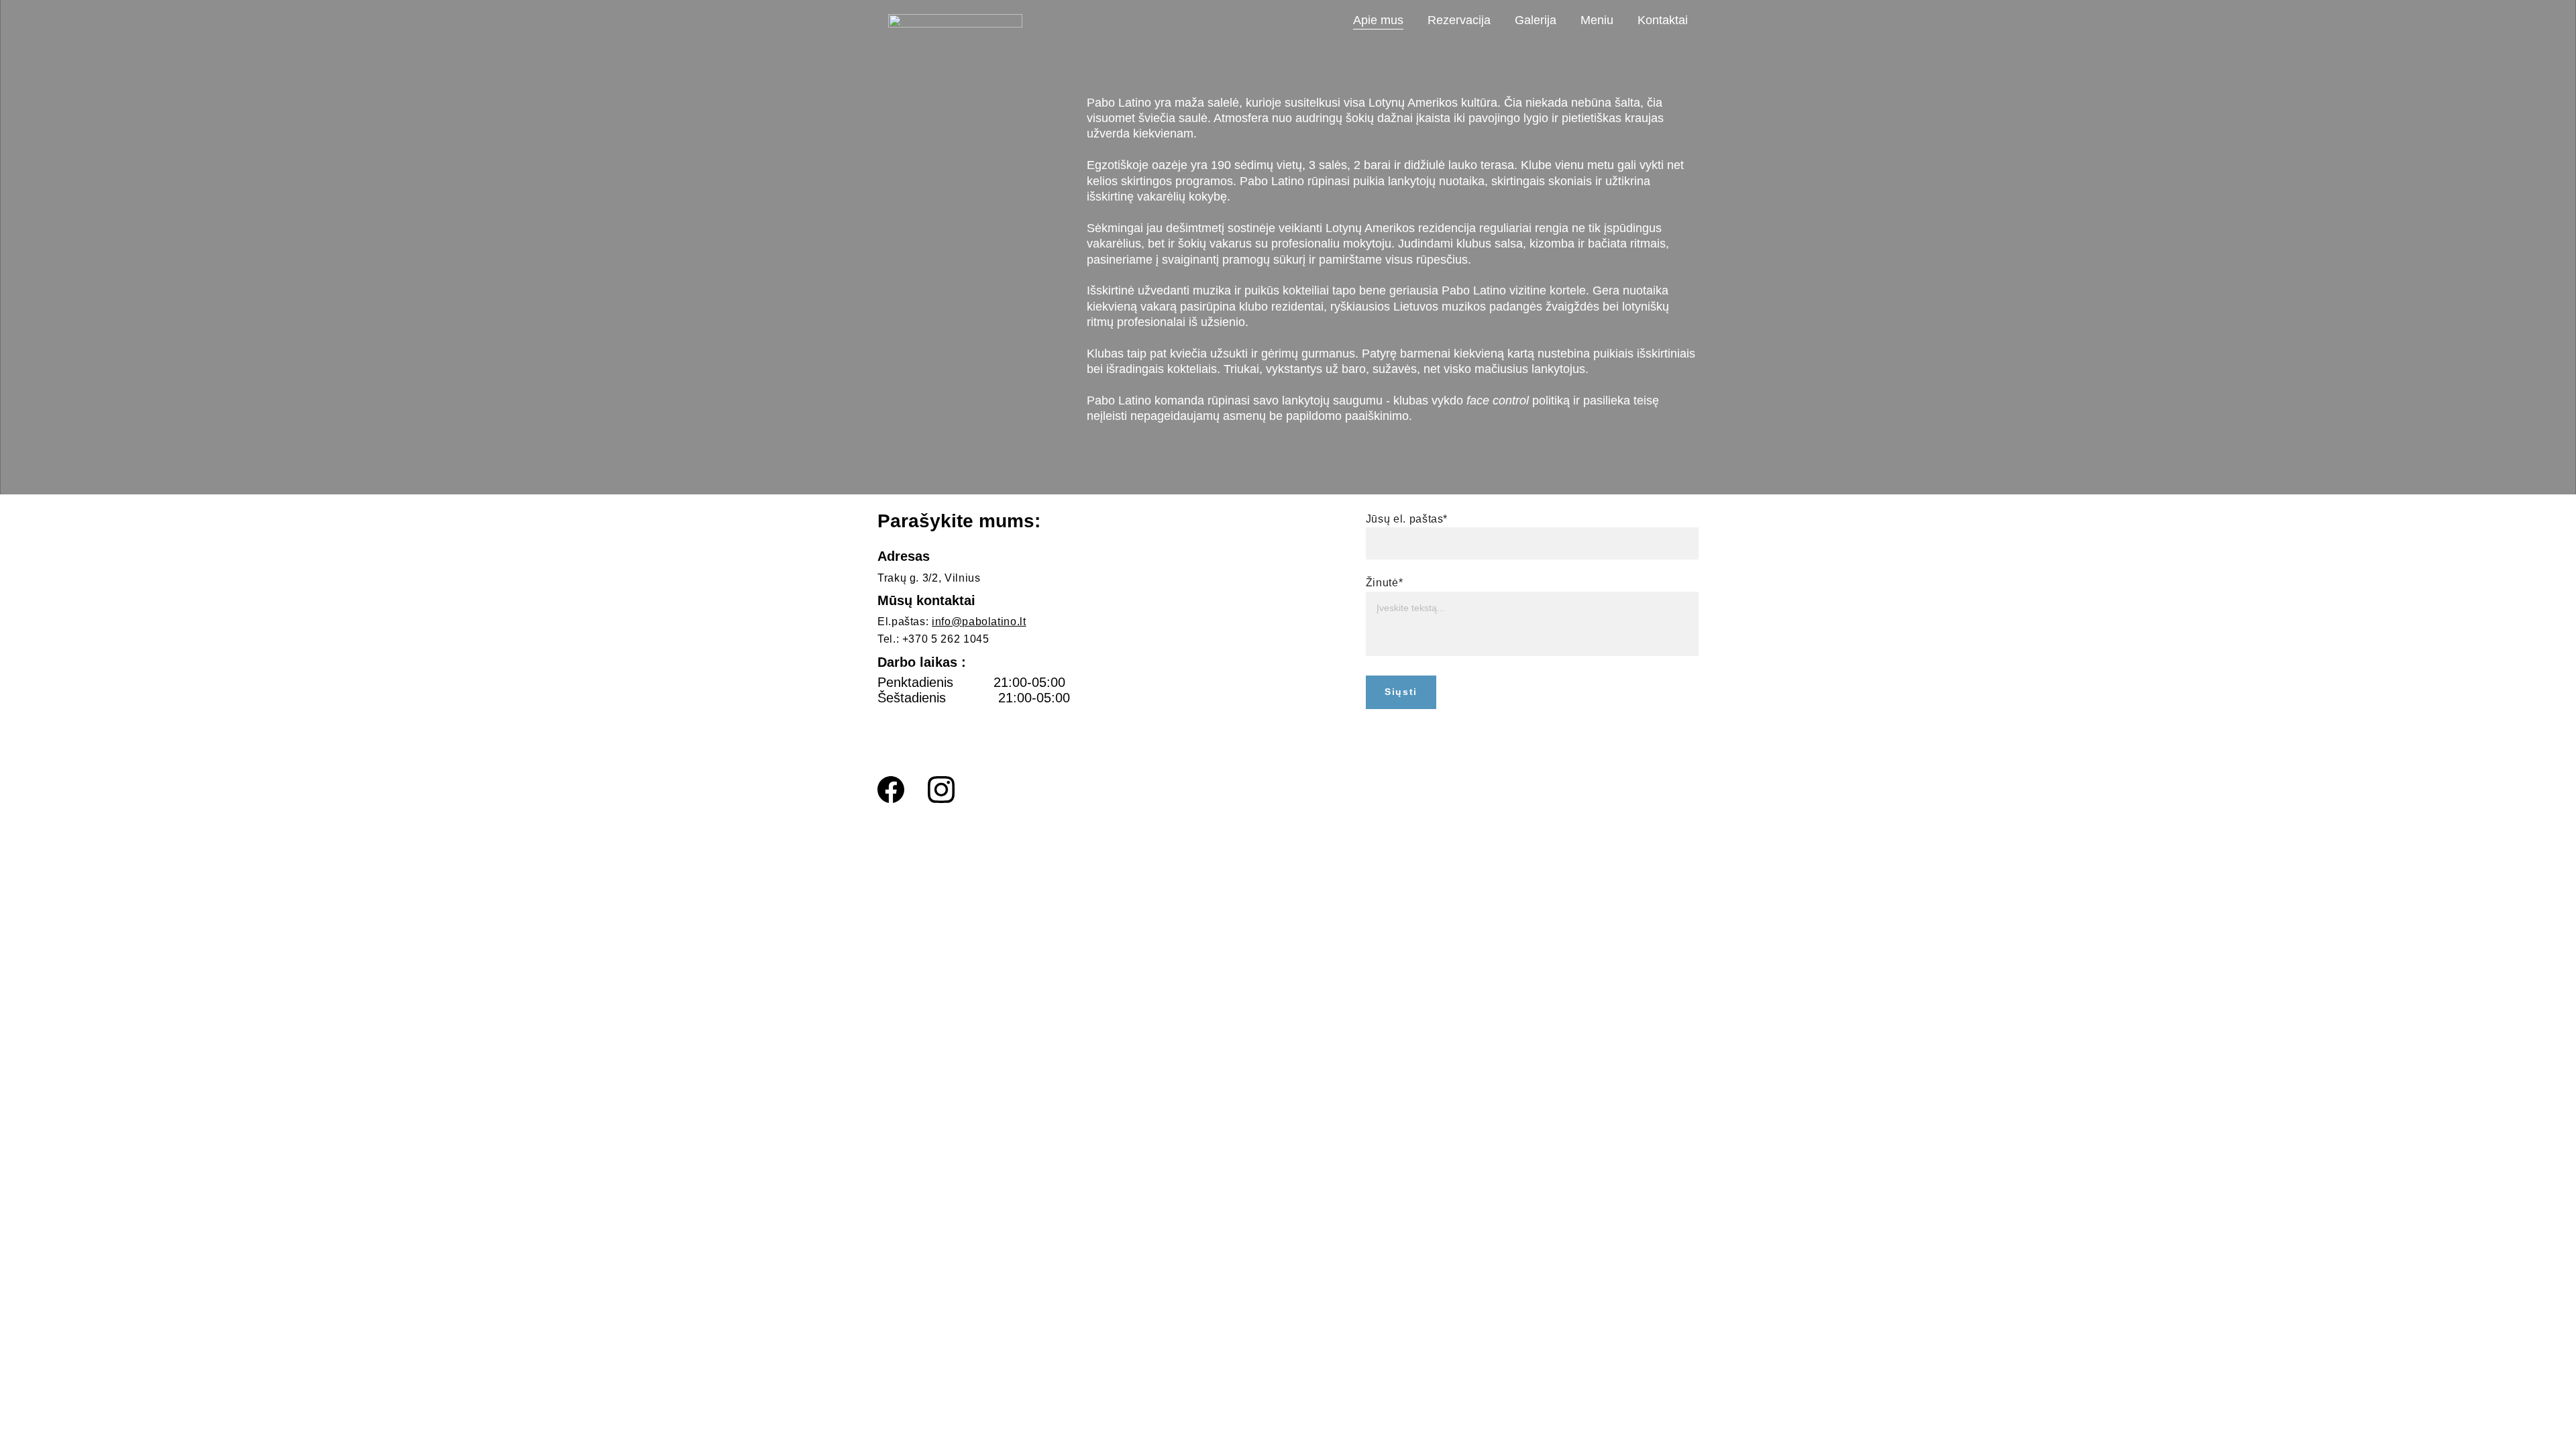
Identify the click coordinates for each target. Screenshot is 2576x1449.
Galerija (1536, 20)
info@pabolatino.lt (979, 622)
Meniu (1597, 20)
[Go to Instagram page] (941, 790)
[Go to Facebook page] (891, 790)
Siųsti (1401, 692)
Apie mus (1378, 20)
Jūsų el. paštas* (1407, 519)
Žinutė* (1384, 583)
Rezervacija (1459, 20)
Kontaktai (1663, 20)
